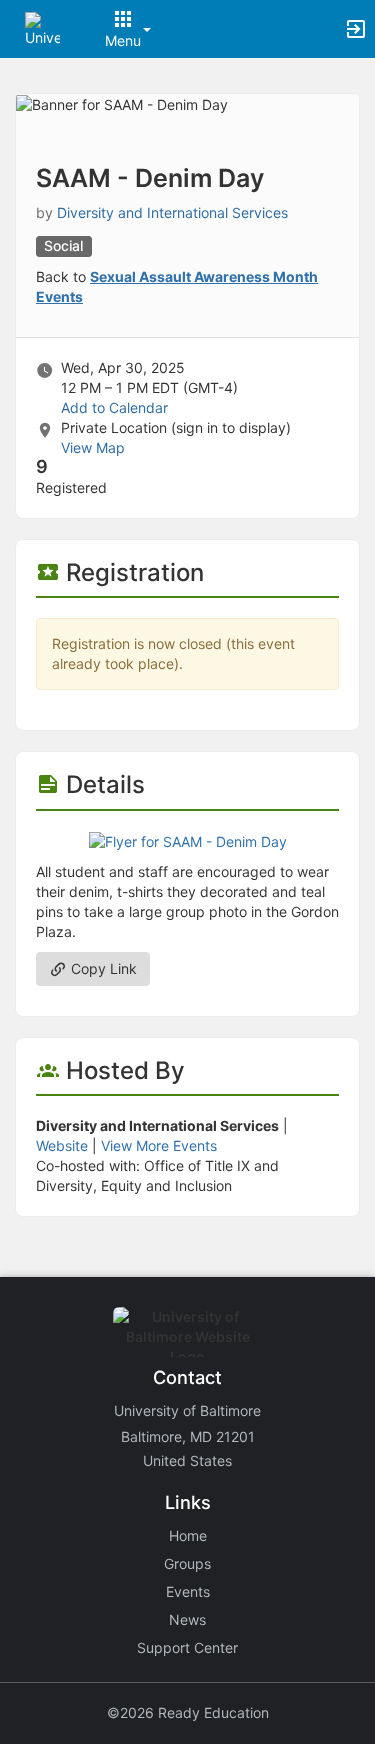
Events (188, 1591)
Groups (187, 1563)
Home (188, 1535)
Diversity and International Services (172, 212)
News (187, 1619)
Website (62, 1145)
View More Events (159, 1145)
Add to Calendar (114, 407)
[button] (42, 27)
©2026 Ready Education (188, 1712)
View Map (93, 447)
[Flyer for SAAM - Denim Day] (188, 840)
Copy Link (102, 968)
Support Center (187, 1647)
